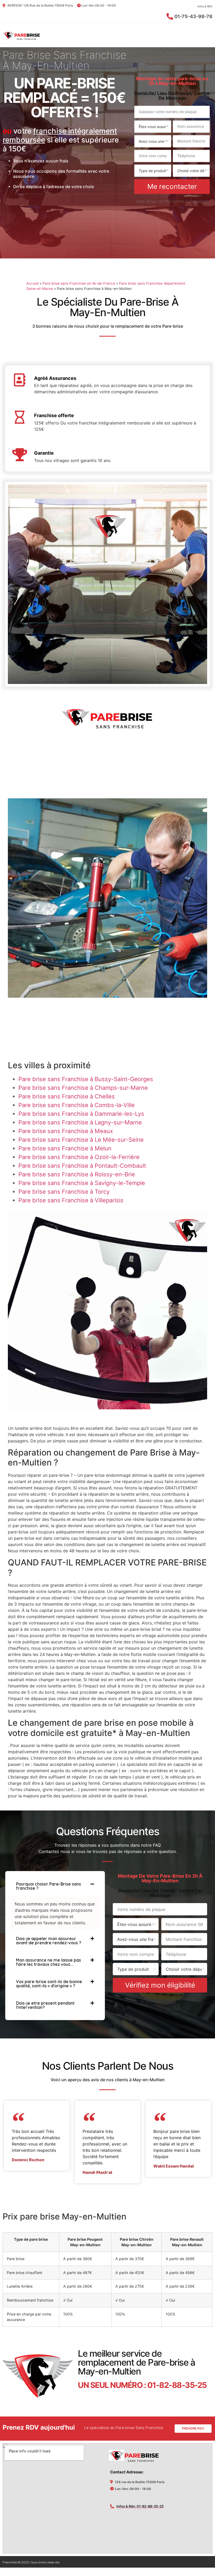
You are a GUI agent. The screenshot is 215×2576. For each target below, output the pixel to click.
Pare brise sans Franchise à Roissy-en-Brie (77, 1174)
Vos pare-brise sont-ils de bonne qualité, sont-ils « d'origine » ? (49, 1984)
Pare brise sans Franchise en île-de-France (79, 283)
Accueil (32, 283)
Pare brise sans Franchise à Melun (65, 1148)
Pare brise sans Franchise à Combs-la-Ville (77, 1105)
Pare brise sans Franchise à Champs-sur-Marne (83, 1088)
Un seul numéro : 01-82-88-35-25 (142, 2385)
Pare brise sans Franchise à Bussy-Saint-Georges (86, 1079)
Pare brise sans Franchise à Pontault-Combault (82, 1166)
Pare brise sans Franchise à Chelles (67, 1096)
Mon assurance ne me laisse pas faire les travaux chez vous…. (49, 1962)
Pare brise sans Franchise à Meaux (66, 1131)
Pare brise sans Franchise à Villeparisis (71, 1200)
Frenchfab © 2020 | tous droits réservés (31, 2562)
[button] (55, 1886)
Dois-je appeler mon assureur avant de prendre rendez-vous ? (49, 1941)
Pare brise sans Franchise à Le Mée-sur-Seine (81, 1140)
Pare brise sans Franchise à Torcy (64, 1192)
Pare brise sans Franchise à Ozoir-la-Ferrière (79, 1157)
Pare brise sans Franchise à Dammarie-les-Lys (81, 1114)
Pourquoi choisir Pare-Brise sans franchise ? (49, 1886)
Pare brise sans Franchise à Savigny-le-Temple (82, 1183)
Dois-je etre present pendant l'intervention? (45, 2005)
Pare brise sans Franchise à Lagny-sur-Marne (80, 1122)
